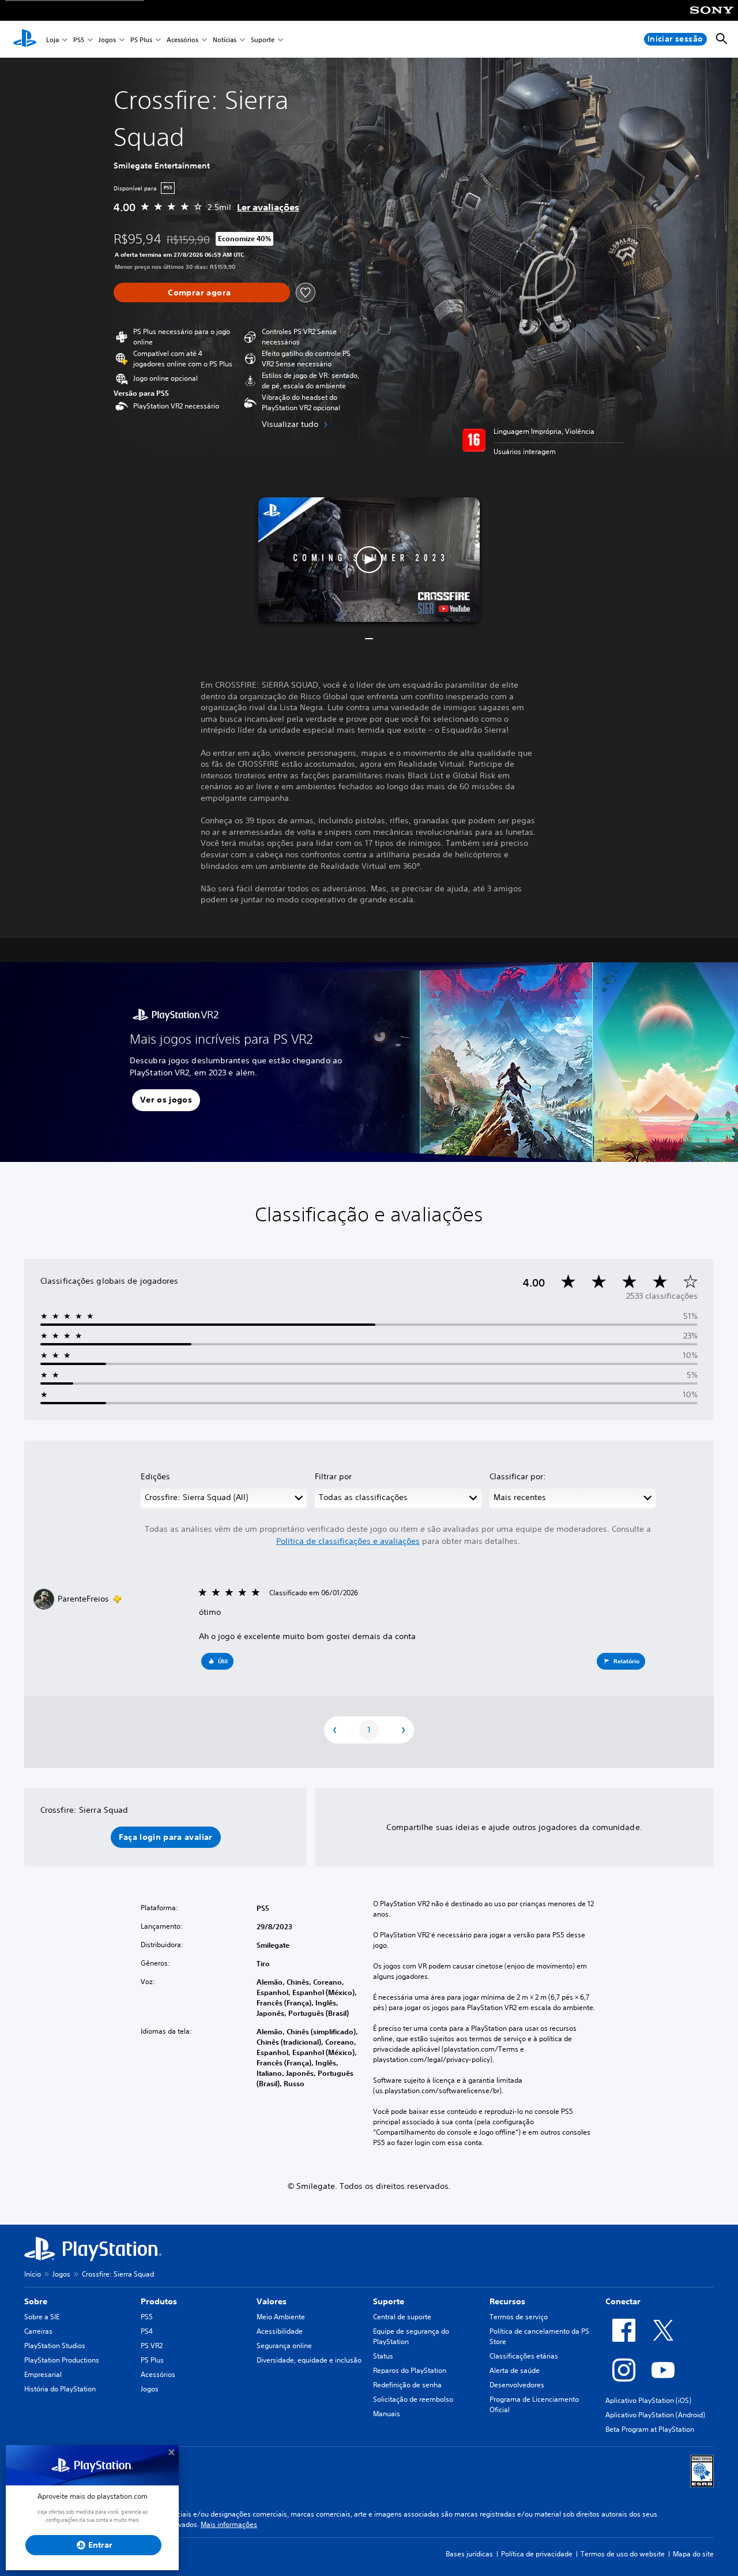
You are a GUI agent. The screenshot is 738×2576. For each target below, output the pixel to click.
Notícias (225, 40)
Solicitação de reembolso (413, 2399)
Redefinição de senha (407, 2385)
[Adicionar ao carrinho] (202, 293)
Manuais (387, 2414)
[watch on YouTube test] (454, 609)
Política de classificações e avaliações (348, 1541)
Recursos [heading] (507, 2301)
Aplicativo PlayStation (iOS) (648, 2400)
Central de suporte (402, 2317)
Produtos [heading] (159, 2301)
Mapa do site (693, 2554)
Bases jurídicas (469, 2554)
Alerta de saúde (515, 2370)
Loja (52, 40)
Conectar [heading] (623, 2301)
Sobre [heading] (36, 2301)
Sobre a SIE (42, 2317)
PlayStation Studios (55, 2346)
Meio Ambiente (281, 2317)
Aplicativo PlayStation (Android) (655, 2415)
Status (383, 2356)
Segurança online (284, 2346)
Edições (155, 1476)
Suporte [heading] (389, 2301)
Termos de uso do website (623, 2554)
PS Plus (141, 40)
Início (33, 2274)
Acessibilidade (280, 2331)
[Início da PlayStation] (25, 39)
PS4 (147, 2331)
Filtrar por (333, 1476)
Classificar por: (518, 1476)
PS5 (79, 40)
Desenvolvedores (517, 2385)
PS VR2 (152, 2346)
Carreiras (38, 2331)
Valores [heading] (272, 2301)
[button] (369, 560)
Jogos (107, 40)
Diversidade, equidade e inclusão (309, 2360)
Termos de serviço (519, 2317)
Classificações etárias (524, 2356)
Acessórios (182, 40)
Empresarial (43, 2374)
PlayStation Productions (62, 2360)
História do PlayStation (60, 2389)
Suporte (263, 40)
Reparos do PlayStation (410, 2370)
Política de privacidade (537, 2554)
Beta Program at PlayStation (650, 2429)
